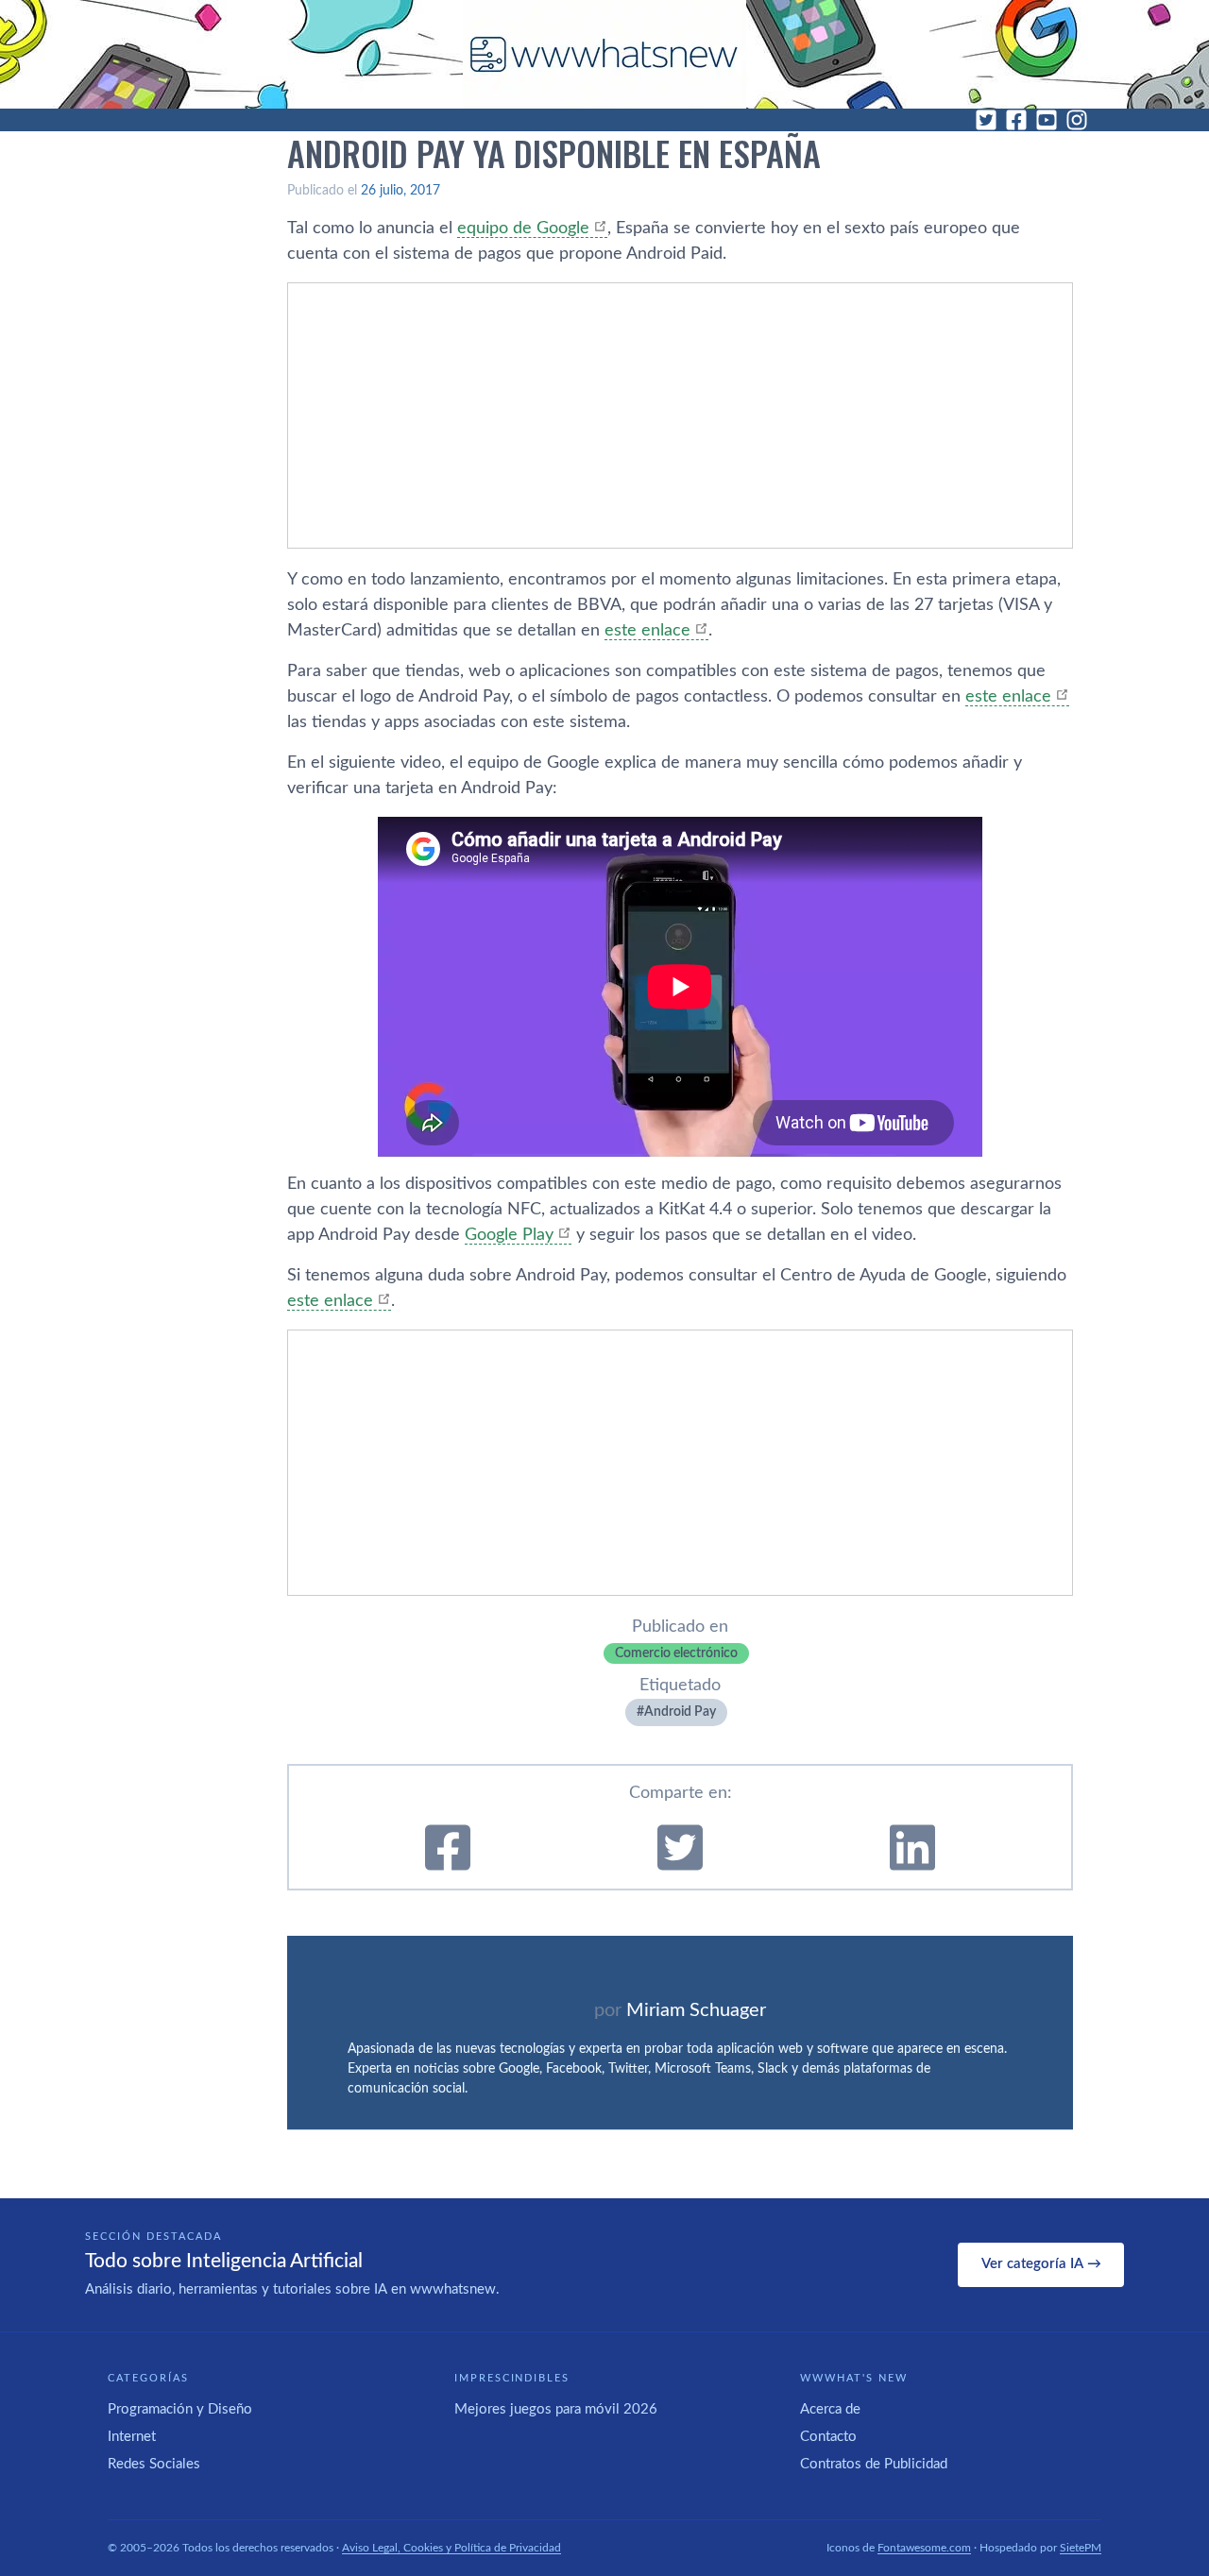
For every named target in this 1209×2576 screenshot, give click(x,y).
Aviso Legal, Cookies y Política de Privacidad (451, 2548)
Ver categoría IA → (1041, 2264)
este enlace (647, 631)
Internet (132, 2437)
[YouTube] (1047, 120)
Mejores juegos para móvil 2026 (556, 2409)
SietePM (1081, 2548)
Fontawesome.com (924, 2548)
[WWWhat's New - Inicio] (604, 54)
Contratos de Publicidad (874, 2464)
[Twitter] (986, 120)
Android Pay (680, 1712)
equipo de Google (523, 229)
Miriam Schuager (696, 2010)
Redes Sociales (154, 2464)
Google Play (509, 1235)
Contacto (828, 2437)
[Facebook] (1016, 120)
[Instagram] (1077, 120)
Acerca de (830, 2409)
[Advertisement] (680, 415)
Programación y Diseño (180, 2409)
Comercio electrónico (676, 1653)
